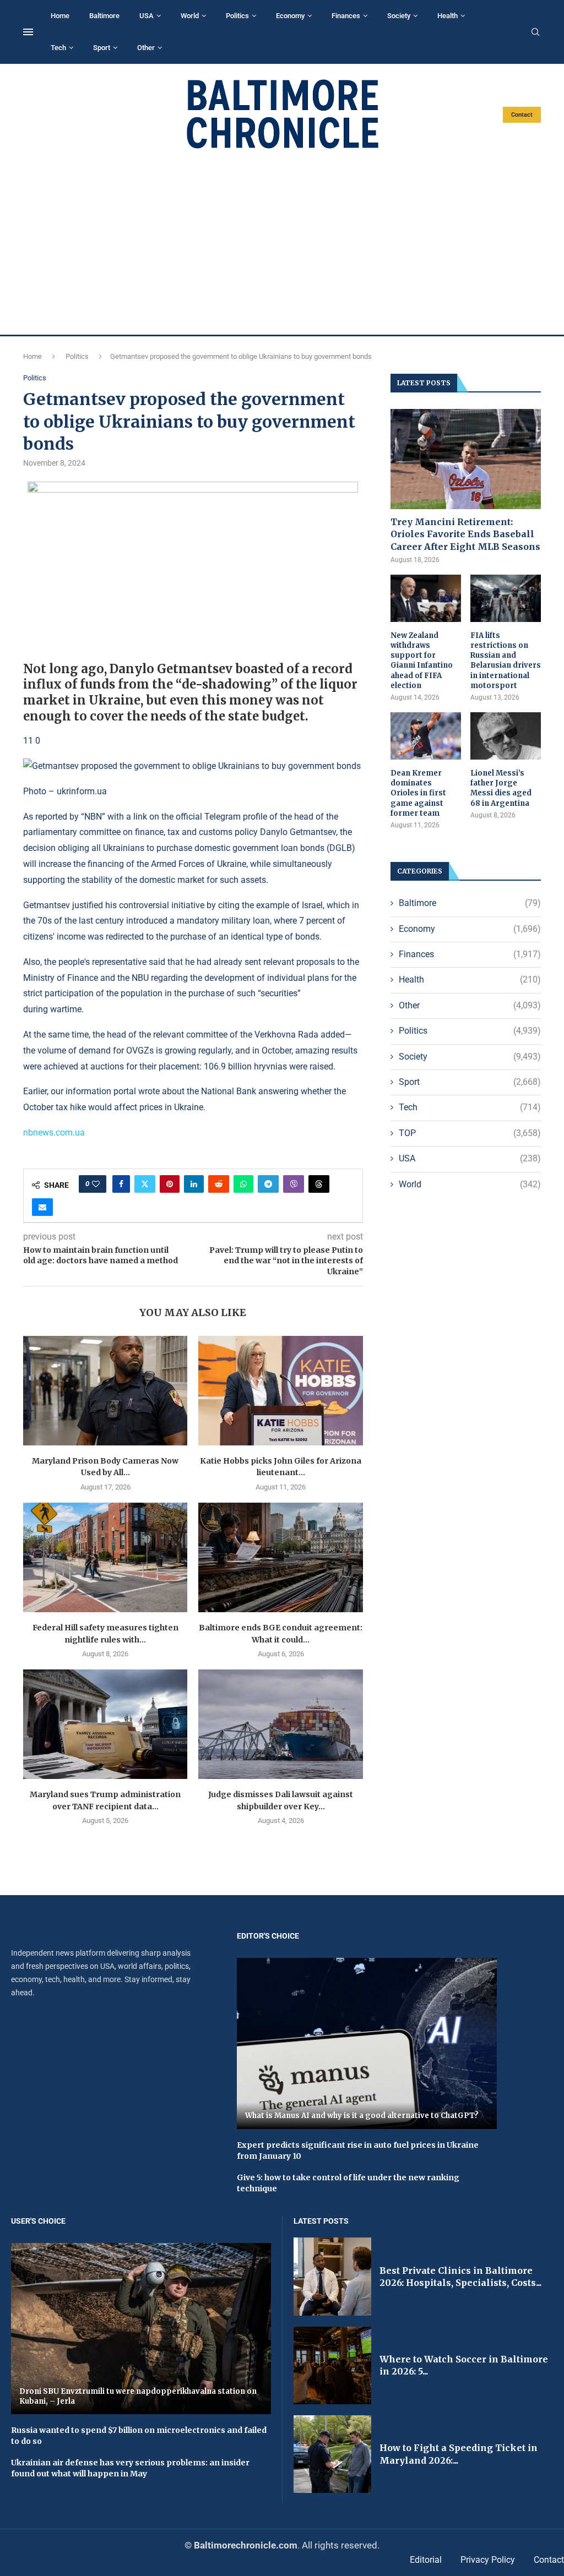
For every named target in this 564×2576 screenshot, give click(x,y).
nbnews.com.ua (54, 1133)
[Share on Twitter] (145, 1184)
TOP (470, 1133)
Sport (102, 48)
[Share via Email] (42, 1207)
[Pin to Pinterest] (170, 1184)
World (190, 16)
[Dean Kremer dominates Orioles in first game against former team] (426, 736)
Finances (346, 16)
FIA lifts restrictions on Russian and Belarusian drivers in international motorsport (506, 661)
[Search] (535, 32)
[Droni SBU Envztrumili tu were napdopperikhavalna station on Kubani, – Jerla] (141, 2329)
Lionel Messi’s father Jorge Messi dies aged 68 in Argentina (501, 788)
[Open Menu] (28, 32)
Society (399, 16)
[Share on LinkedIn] (194, 1184)
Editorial (426, 2560)
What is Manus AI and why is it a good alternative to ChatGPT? (362, 2116)
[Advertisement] (282, 242)
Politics (237, 16)
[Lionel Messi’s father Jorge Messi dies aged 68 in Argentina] (506, 736)
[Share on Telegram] (268, 1184)
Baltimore (104, 16)
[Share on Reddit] (219, 1184)
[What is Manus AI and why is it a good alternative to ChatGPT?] (367, 2043)
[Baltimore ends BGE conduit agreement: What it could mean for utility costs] (280, 1557)
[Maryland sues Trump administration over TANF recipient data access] (105, 1724)
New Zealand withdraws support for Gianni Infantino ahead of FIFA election (422, 661)
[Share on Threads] (319, 1184)
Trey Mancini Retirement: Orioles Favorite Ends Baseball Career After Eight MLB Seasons (465, 534)
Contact (522, 115)
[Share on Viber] (294, 1184)
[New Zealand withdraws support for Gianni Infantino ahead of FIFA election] (426, 598)
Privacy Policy (488, 2560)
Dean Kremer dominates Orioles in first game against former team (418, 793)
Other (146, 48)
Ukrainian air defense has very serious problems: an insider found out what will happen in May (130, 2468)
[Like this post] (96, 1184)
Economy (290, 16)
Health (448, 16)
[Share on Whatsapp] (243, 1184)
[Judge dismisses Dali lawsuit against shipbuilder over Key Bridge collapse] (280, 1724)
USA (147, 16)
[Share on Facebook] (121, 1184)
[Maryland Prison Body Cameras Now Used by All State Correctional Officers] (105, 1391)
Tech (58, 48)
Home (60, 16)
